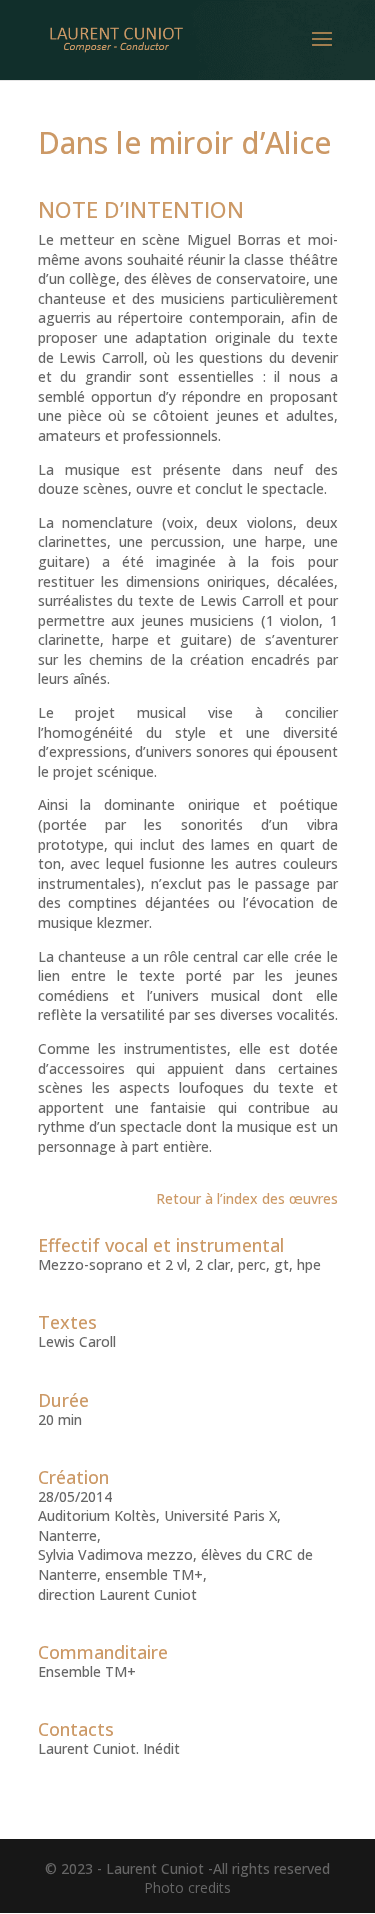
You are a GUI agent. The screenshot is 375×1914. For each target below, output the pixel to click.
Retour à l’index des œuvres (247, 1198)
